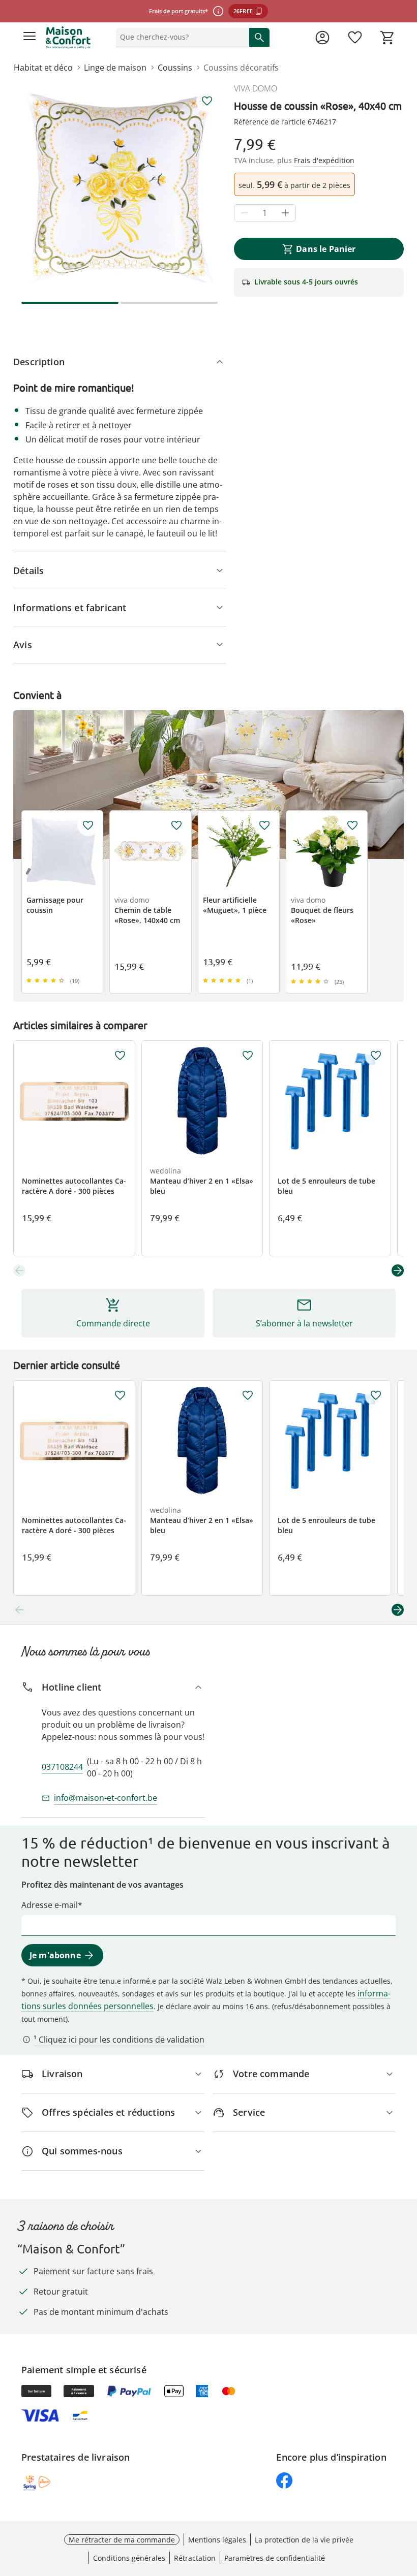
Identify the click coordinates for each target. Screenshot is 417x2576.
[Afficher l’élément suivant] (398, 1270)
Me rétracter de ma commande (122, 2540)
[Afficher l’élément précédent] (19, 1270)
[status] (181, 37)
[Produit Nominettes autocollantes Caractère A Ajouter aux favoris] (120, 1056)
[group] (120, 188)
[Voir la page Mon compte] (322, 38)
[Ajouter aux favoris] (207, 101)
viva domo (256, 88)
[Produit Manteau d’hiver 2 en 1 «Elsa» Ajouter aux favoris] (248, 1056)
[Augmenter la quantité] (285, 213)
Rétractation (195, 2558)
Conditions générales (129, 2558)
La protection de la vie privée (304, 2540)
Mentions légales (217, 2540)
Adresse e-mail (50, 1905)
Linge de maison (115, 68)
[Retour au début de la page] (407, 2505)
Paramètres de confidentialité (275, 2558)
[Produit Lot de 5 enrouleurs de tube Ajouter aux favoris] (376, 1056)
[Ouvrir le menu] (29, 38)
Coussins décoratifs (241, 68)
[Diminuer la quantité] (245, 213)
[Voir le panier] (388, 38)
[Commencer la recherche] (259, 37)
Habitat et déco (43, 68)
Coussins (175, 68)
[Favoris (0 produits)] (355, 38)
